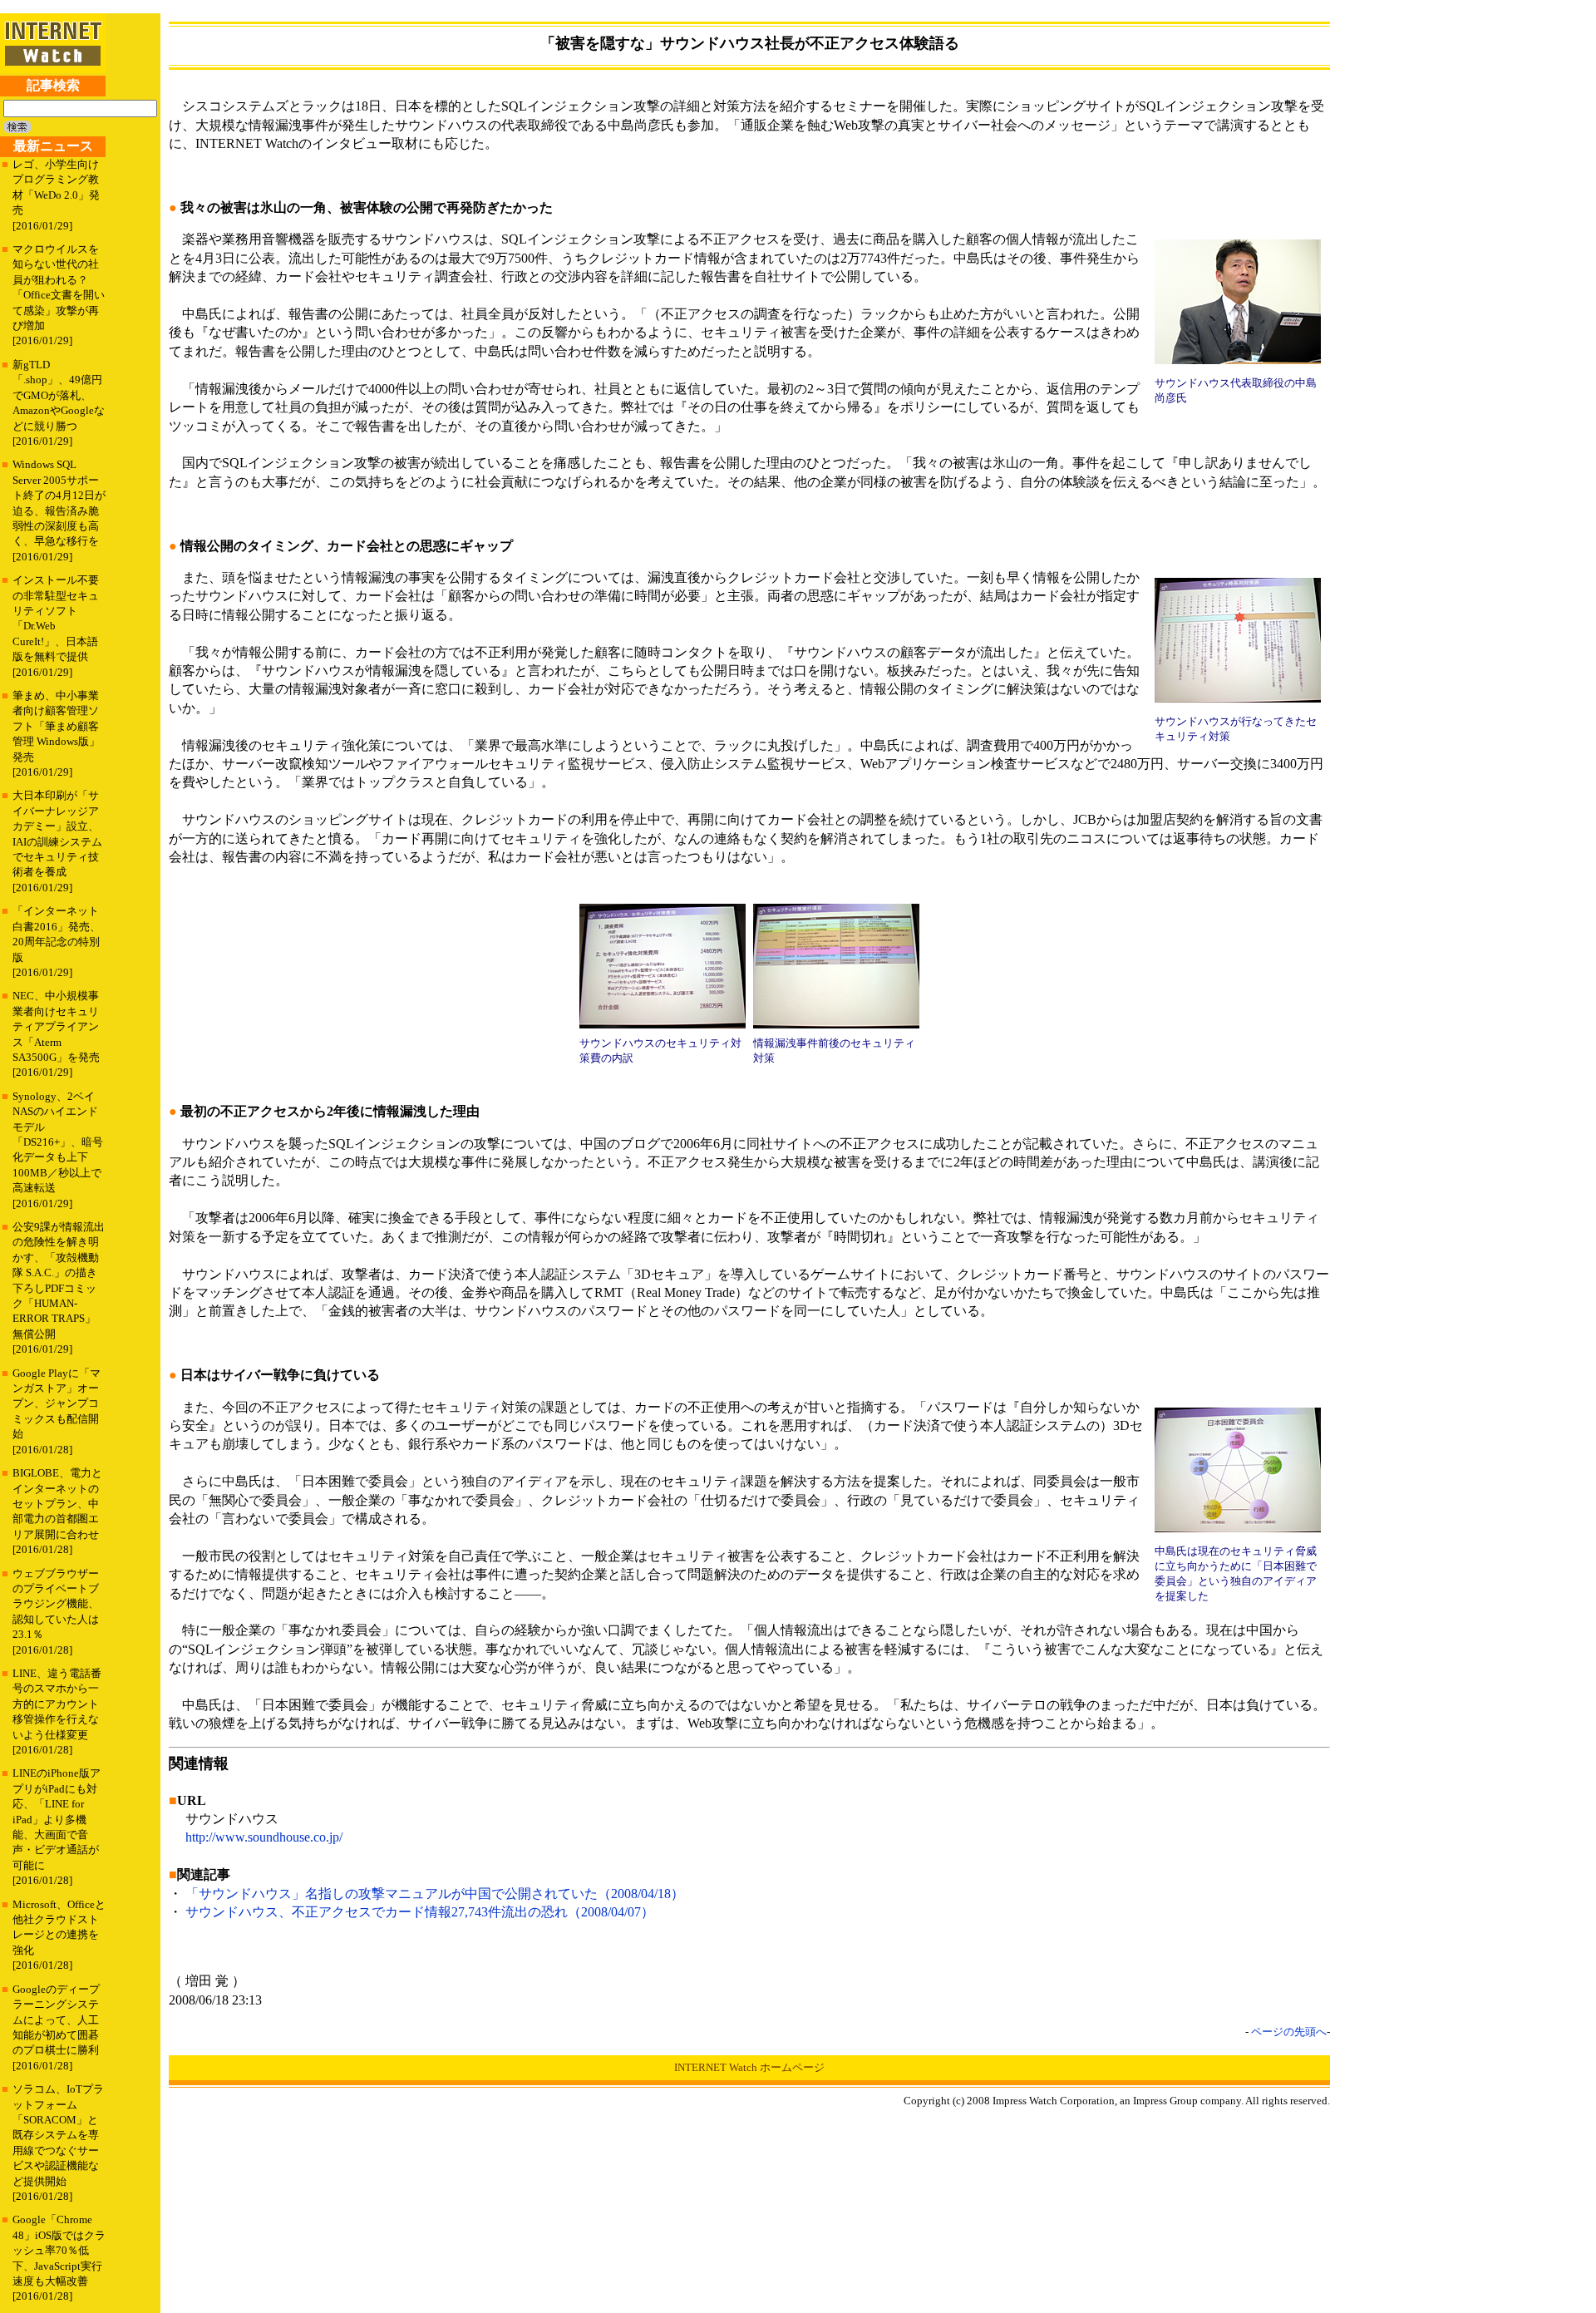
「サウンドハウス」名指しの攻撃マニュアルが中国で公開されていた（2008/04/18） (435, 1894)
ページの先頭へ (1289, 2032)
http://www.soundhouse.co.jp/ (264, 1837)
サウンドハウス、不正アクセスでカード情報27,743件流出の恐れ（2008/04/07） (420, 1912)
